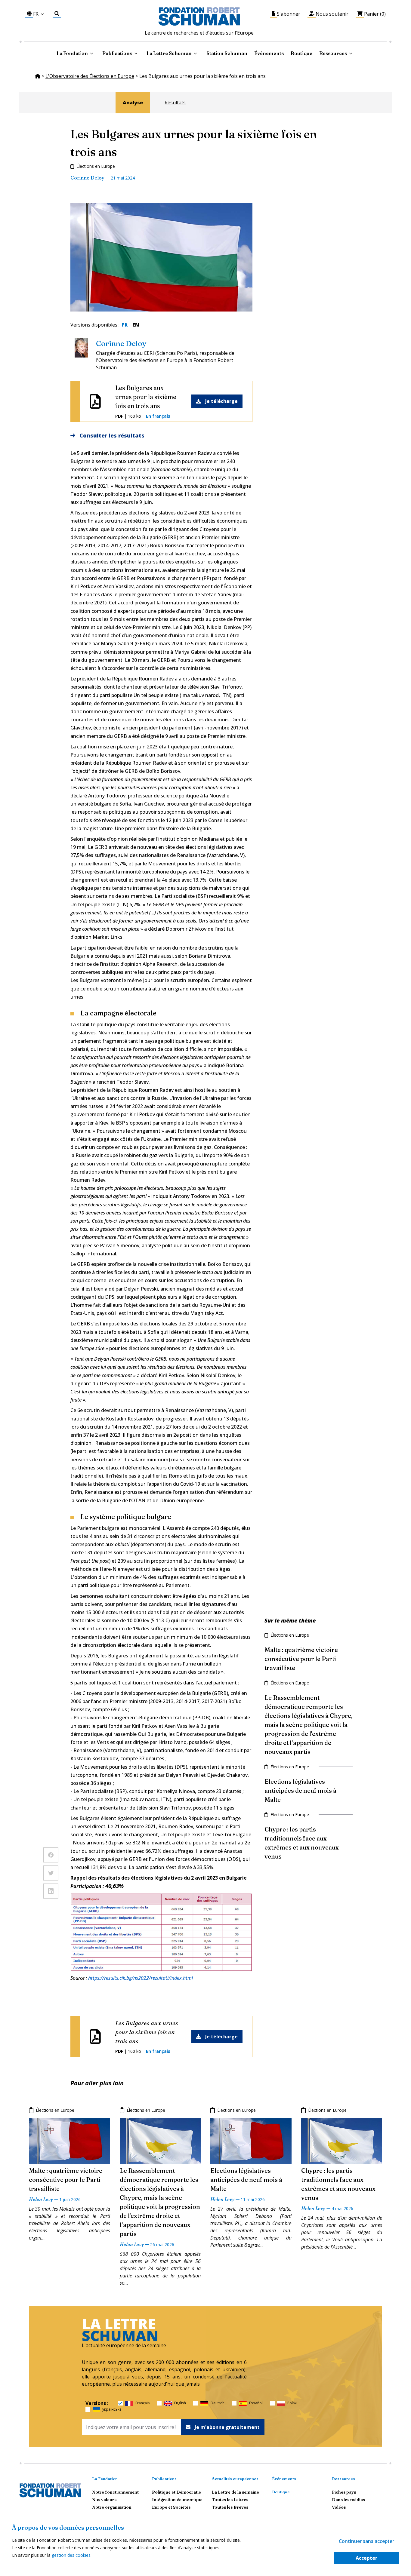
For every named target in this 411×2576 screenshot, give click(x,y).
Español (256, 2403)
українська (112, 2409)
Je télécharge (221, 401)
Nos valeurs (104, 2500)
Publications (164, 2479)
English (180, 2403)
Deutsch (218, 2403)
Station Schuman (227, 53)
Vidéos (339, 2507)
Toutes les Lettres (230, 2500)
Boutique (301, 53)
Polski (292, 2403)
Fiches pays (344, 2492)
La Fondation (105, 2479)
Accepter (366, 2558)
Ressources (333, 53)
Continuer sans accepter (366, 2541)
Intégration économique (177, 2500)
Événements (269, 53)
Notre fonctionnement (115, 2492)
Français (142, 2403)
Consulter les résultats (112, 435)
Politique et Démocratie (176, 2492)
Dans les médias (348, 2500)
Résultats (175, 103)
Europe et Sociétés (171, 2507)
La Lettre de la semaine (235, 2492)
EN (136, 325)
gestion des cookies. (72, 2555)
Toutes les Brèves (230, 2507)
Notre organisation (112, 2507)
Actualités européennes (235, 2479)
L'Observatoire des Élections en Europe (90, 76)
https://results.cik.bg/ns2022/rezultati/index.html (141, 1978)
